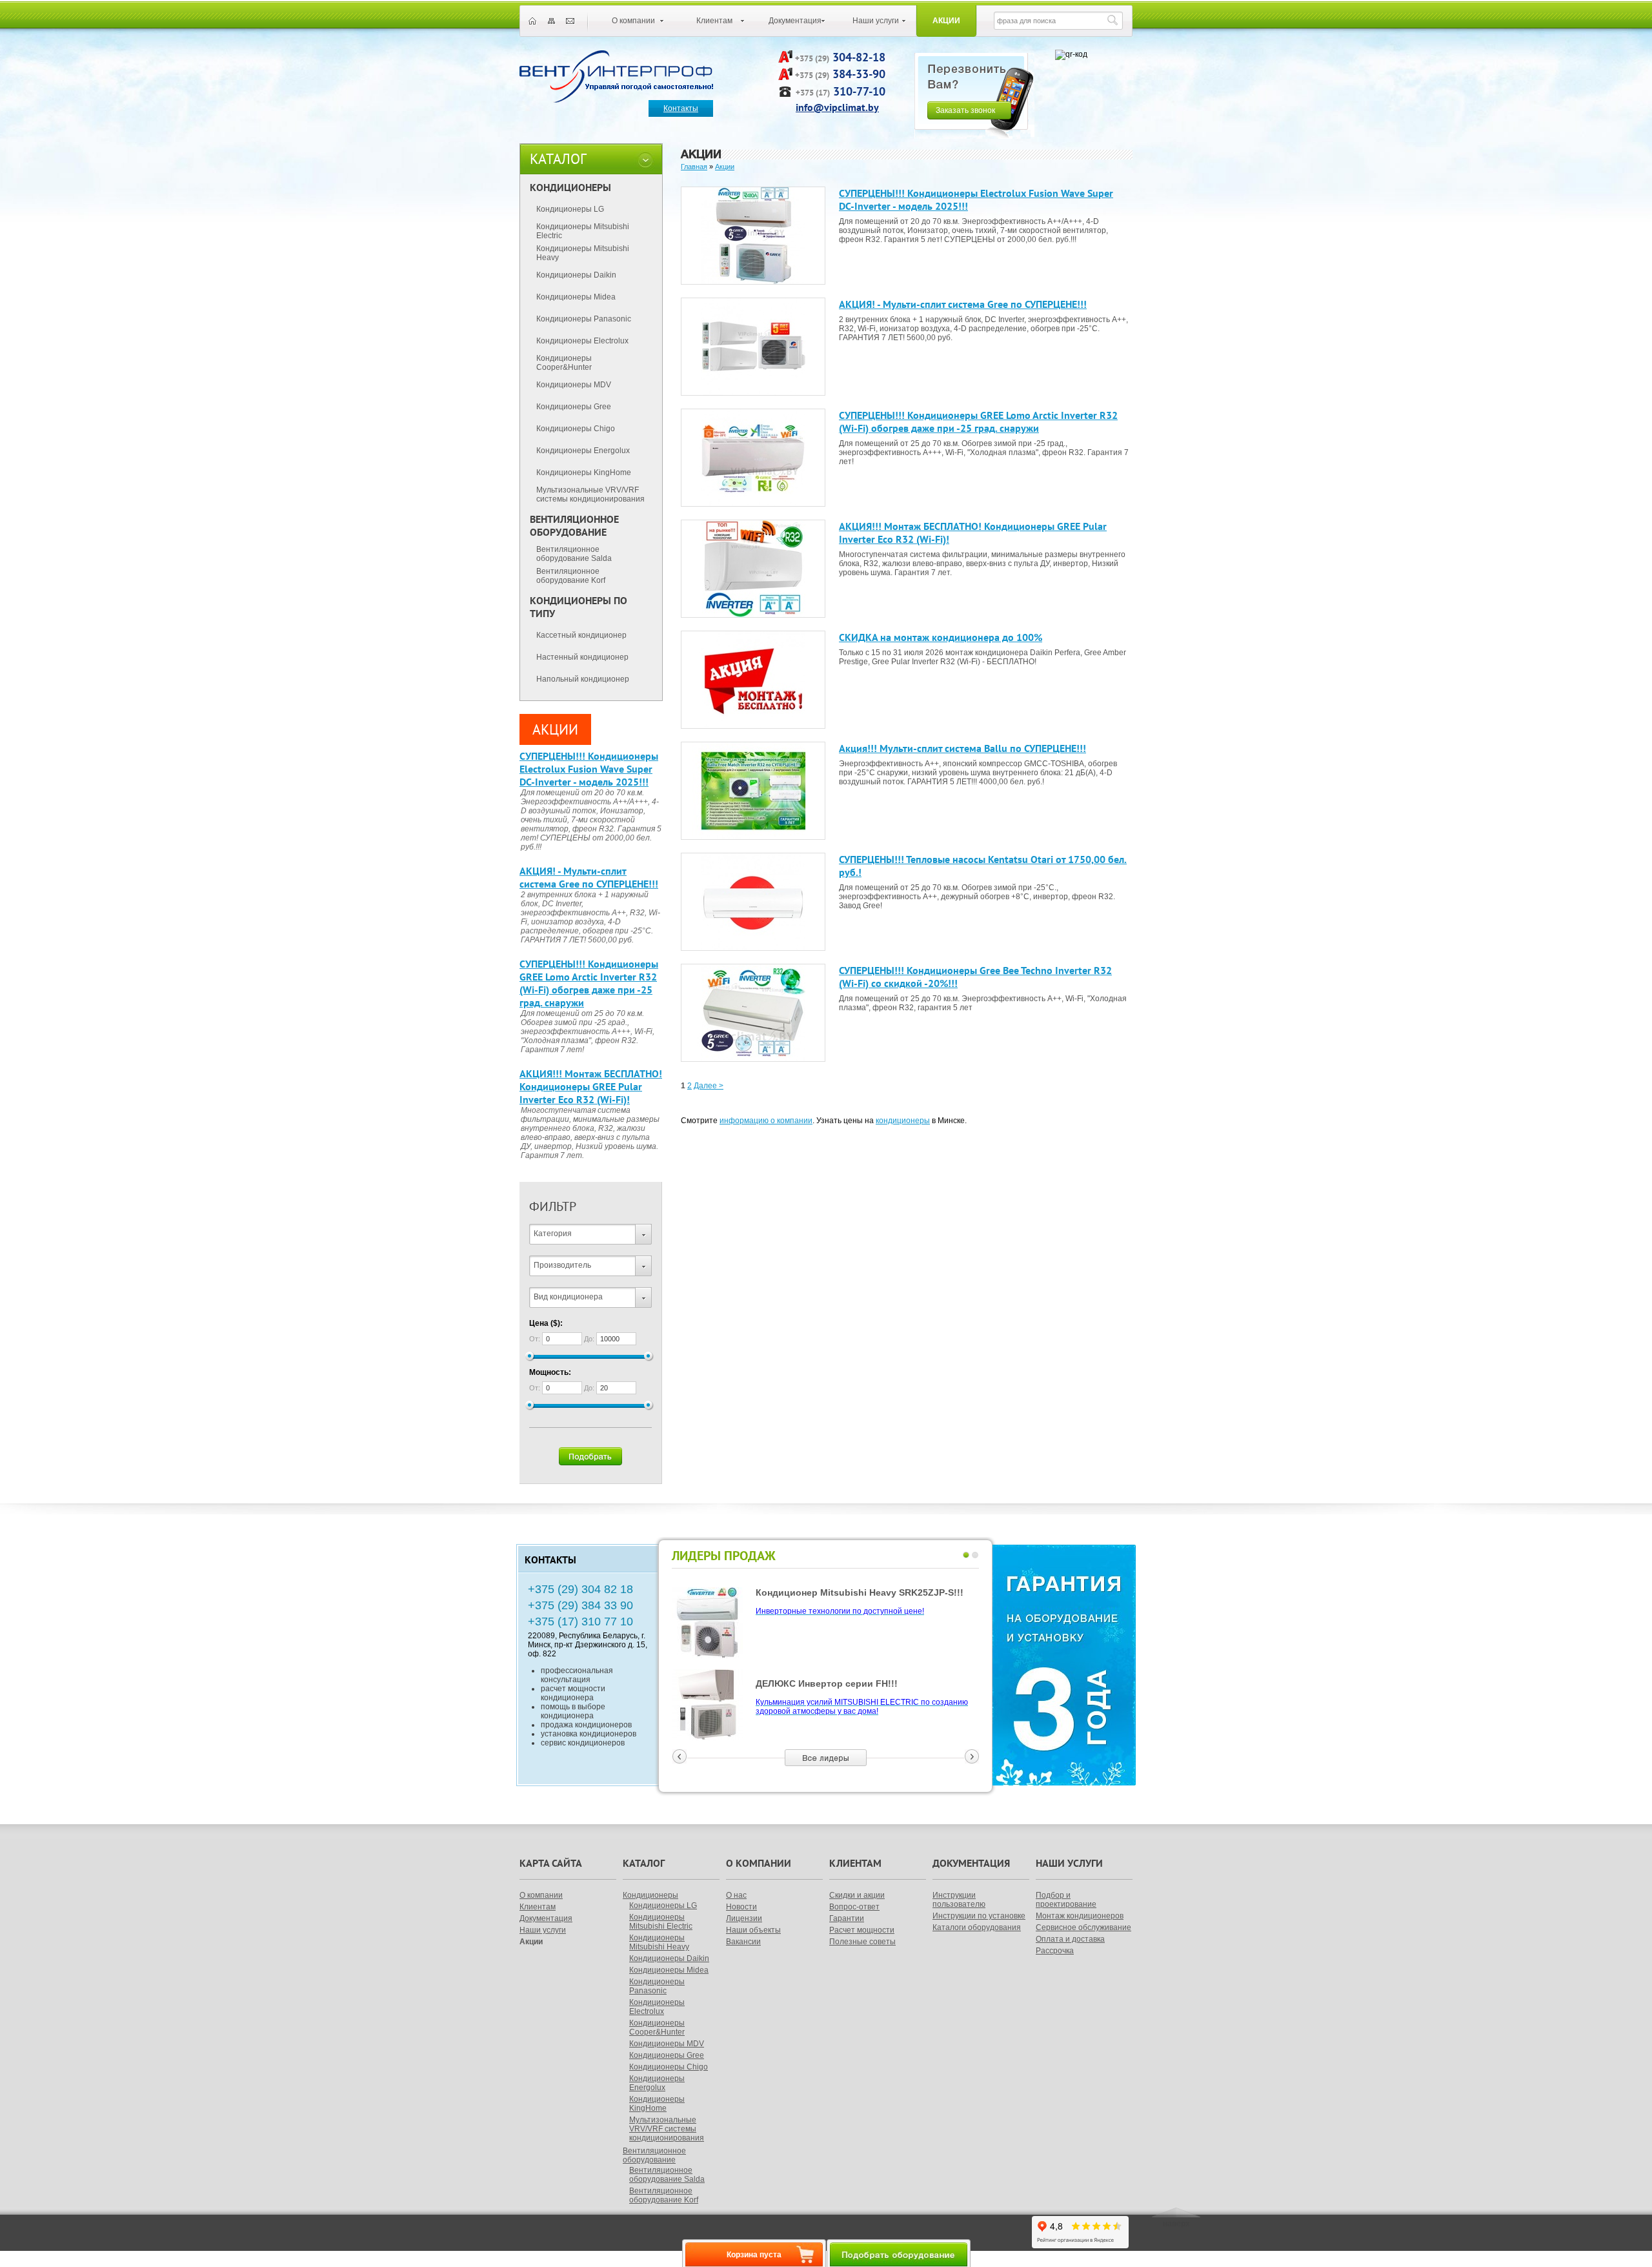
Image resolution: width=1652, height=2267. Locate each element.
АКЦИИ (555, 729)
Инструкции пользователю (959, 1900)
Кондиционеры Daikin (576, 275)
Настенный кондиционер (582, 657)
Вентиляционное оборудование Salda (574, 554)
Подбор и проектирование (1066, 1900)
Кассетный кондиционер (581, 635)
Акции (946, 21)
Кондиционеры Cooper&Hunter (564, 363)
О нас (736, 1895)
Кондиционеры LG (570, 209)
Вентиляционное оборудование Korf (571, 576)
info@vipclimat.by (837, 107)
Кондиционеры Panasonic (584, 319)
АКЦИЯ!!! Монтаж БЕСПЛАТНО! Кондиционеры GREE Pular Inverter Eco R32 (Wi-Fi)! (591, 1086)
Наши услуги (876, 21)
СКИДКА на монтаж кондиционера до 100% (941, 637)
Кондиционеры (650, 1895)
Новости (741, 1907)
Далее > (709, 1086)
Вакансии (743, 1942)
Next (972, 1756)
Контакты (681, 108)
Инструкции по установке (979, 1916)
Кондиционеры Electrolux (582, 341)
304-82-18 (859, 57)
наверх (1176, 2224)
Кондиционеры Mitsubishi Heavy (583, 253)
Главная (694, 167)
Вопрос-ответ (854, 1907)
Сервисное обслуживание (1083, 1927)
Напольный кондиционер (583, 679)
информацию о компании (766, 1121)
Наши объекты (753, 1930)
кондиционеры (903, 1121)
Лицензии (744, 1918)
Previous (680, 1756)
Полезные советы (862, 1942)
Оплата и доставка (1070, 1939)
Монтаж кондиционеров (1080, 1916)
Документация (795, 21)
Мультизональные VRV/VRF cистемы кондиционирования (590, 494)
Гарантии (847, 1918)
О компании (633, 21)
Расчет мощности (862, 1930)
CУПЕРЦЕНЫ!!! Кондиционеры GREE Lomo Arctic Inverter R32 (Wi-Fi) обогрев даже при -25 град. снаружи (589, 983)
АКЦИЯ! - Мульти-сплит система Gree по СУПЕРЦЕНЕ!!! (589, 877)
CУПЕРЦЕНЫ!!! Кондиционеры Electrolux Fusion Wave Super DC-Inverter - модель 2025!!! (589, 769)
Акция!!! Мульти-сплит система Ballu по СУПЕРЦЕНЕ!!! (962, 748)
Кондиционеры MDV (574, 385)
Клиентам (714, 21)
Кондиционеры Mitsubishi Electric (583, 231)
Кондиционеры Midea (576, 297)
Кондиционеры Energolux (583, 451)
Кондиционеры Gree (574, 407)
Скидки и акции (857, 1895)
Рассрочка (1055, 1951)
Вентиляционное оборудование (654, 2155)
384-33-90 (859, 74)
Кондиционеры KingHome (584, 473)
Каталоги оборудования (977, 1927)
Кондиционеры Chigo (576, 429)
